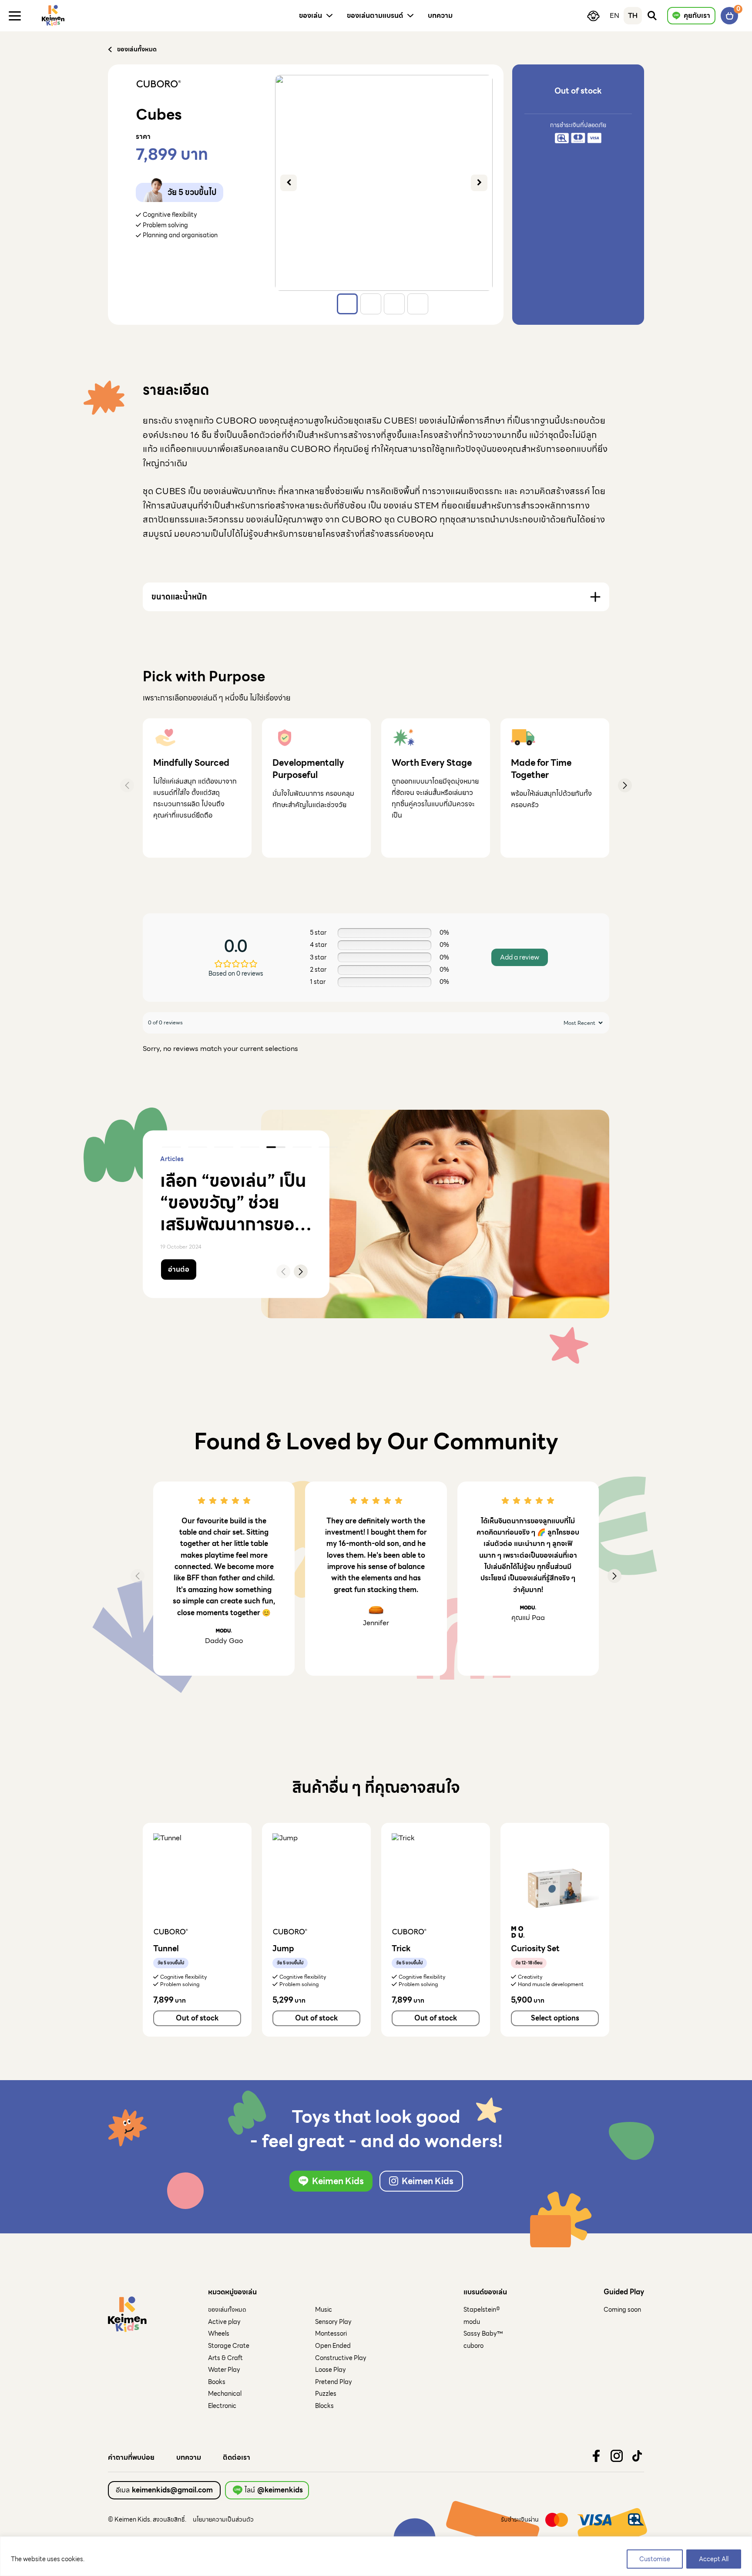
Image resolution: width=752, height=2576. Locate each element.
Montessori (331, 2334)
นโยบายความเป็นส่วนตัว (223, 2519)
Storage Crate (229, 2346)
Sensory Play (333, 2322)
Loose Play (331, 2370)
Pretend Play (334, 2382)
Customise (655, 2559)
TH (633, 15)
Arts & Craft (225, 2358)
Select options (555, 2018)
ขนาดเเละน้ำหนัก (179, 597)
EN (614, 15)
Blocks (324, 2406)
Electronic (222, 2406)
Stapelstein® (482, 2310)
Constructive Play (341, 2358)
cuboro (473, 2346)
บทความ (189, 2458)
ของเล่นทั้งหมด (227, 2310)
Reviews (172, 1159)
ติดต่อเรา (237, 2458)
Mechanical (225, 2394)
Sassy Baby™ (483, 2334)
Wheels (219, 2334)
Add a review (520, 957)
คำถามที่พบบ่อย (131, 2458)
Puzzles (326, 2394)
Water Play (224, 2370)
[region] (376, 2556)
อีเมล (164, 2490)
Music (324, 2310)
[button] (625, 785)
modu (472, 2322)
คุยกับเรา (697, 15)
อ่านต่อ (179, 1269)
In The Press (206, 1159)
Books (217, 2382)
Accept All (714, 2559)
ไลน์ (274, 2490)
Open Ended (333, 2346)
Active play (224, 2322)
